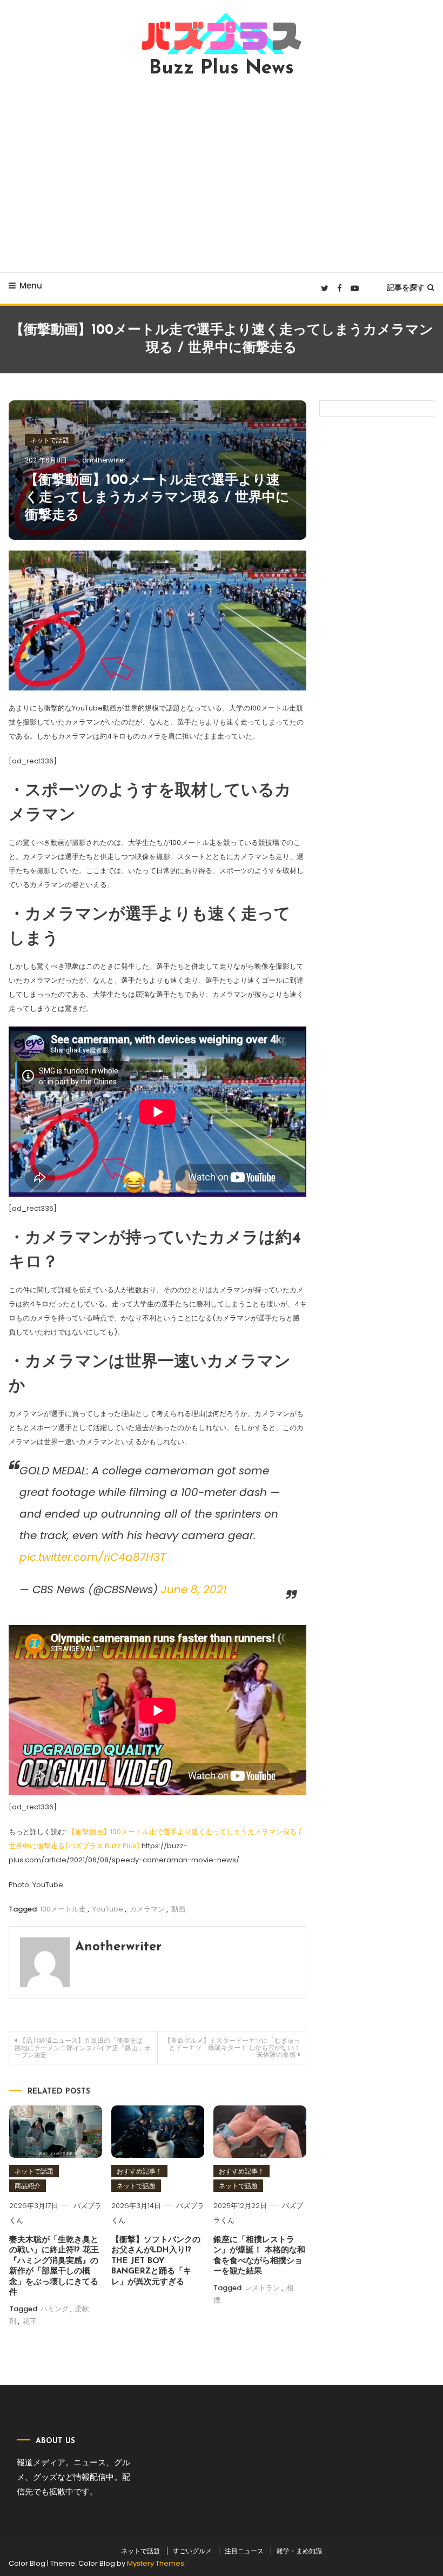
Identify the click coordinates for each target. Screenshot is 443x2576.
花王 (30, 2321)
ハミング (55, 2309)
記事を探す (406, 287)
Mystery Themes (156, 2563)
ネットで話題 (50, 440)
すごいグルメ (192, 2551)
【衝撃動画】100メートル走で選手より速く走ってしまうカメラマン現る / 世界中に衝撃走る (157, 498)
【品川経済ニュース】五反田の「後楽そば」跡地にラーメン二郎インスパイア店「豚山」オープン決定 (83, 2048)
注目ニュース (244, 2551)
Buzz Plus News (222, 69)
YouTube (108, 1909)
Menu (31, 286)
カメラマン (147, 1909)
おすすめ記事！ (139, 2171)
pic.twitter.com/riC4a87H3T (93, 1557)
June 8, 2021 (194, 1589)
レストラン (262, 2288)
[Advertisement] (222, 175)
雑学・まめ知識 (299, 2551)
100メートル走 (63, 1909)
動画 (178, 1909)
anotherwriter (104, 460)
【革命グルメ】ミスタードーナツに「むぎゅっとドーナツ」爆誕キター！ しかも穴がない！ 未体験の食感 (232, 2047)
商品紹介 (28, 2186)
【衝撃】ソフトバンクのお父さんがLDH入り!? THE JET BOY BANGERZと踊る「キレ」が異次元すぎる (156, 2261)
